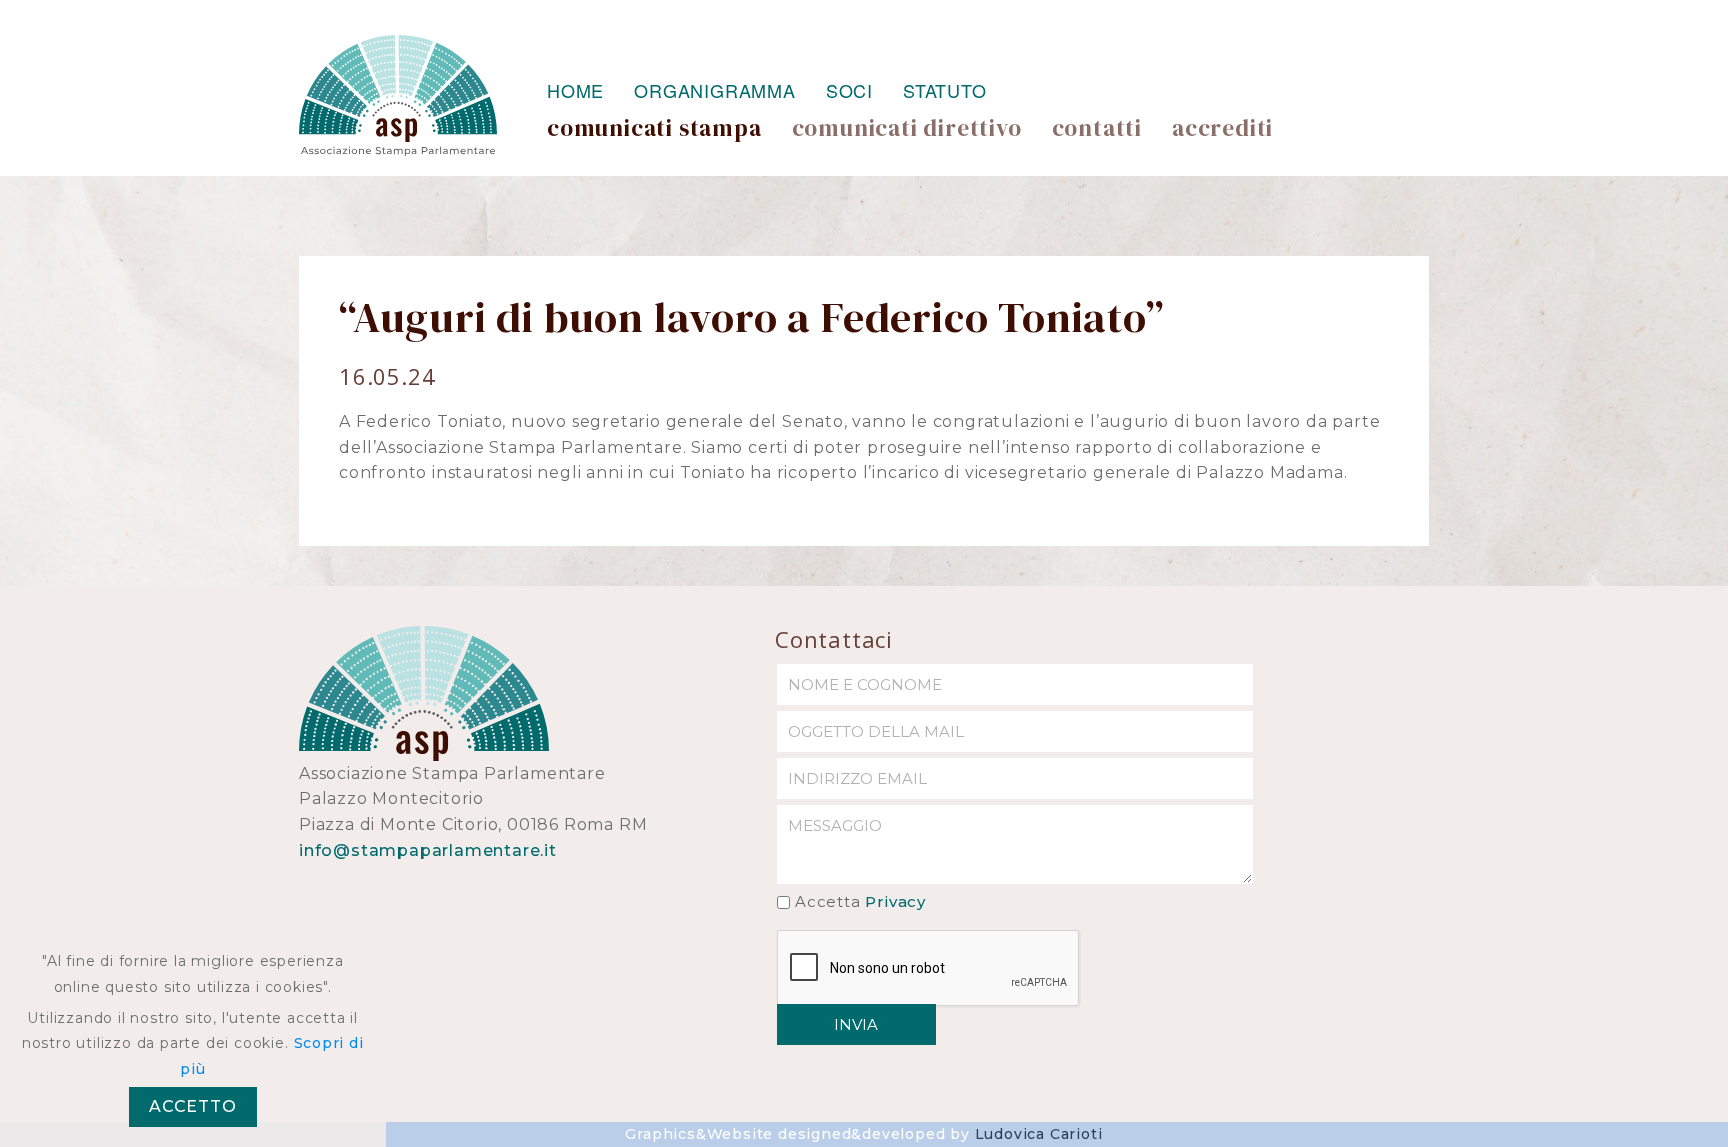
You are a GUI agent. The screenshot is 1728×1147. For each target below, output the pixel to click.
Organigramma (715, 90)
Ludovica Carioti (1039, 1134)
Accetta (860, 901)
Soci (849, 90)
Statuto (945, 90)
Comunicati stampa (654, 128)
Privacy (895, 901)
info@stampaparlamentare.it (428, 850)
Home (575, 90)
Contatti (1097, 128)
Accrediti (1222, 128)
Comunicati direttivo (907, 128)
